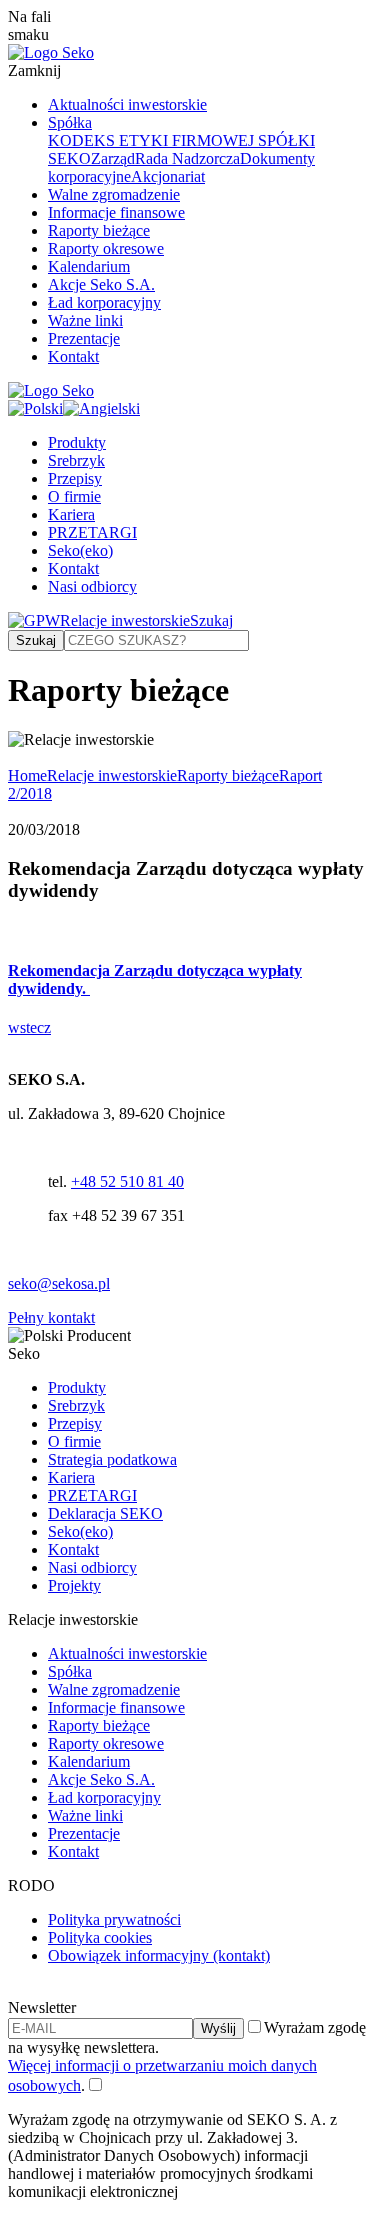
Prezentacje (84, 338)
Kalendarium (89, 266)
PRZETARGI (92, 532)
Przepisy (75, 478)
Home (27, 775)
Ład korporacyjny (104, 302)
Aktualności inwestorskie (127, 104)
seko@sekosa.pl (59, 1283)
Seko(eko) (80, 550)
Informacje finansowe (116, 212)
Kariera (71, 514)
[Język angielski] (101, 408)
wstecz (29, 1027)
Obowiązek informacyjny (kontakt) (159, 1955)
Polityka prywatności (114, 1919)
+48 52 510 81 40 (127, 1181)
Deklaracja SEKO (105, 1513)
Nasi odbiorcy (92, 586)
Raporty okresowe (106, 248)
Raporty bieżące (99, 230)
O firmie (74, 496)
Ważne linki (85, 320)
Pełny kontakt (51, 1317)
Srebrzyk (76, 460)
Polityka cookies (100, 1937)
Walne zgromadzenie (114, 194)
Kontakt (73, 356)
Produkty (77, 442)
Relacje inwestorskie (125, 620)
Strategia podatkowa (112, 1459)
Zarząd (113, 158)
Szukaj (211, 620)
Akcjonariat (168, 176)
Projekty (74, 1585)
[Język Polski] (35, 408)
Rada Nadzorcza (187, 158)
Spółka (70, 122)
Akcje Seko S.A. (101, 284)
